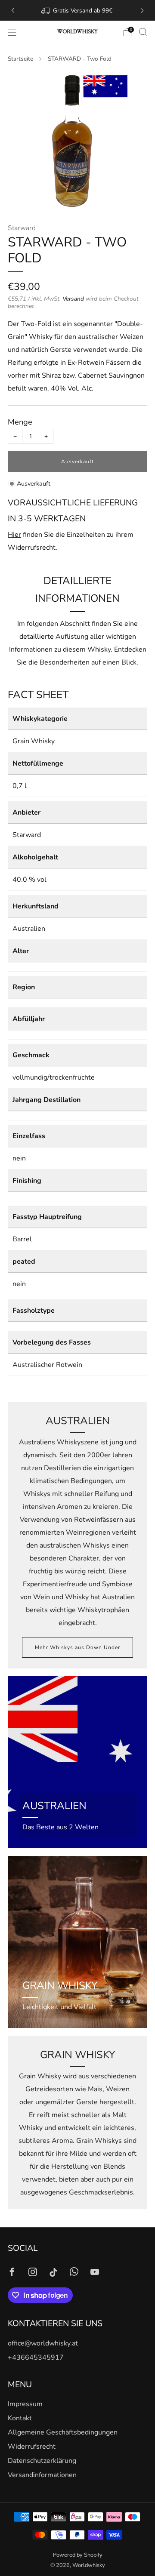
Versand (73, 299)
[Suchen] (143, 32)
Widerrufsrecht (32, 2447)
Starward (22, 228)
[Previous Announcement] (13, 11)
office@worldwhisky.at (43, 2343)
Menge (20, 422)
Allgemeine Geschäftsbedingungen (63, 2432)
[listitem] (77, 10)
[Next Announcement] (142, 11)
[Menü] (12, 32)
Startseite (20, 59)
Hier (14, 535)
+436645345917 (36, 2357)
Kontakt (20, 2418)
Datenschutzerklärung (42, 2461)
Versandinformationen (42, 2475)
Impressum (25, 2404)
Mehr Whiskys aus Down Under (77, 1647)
